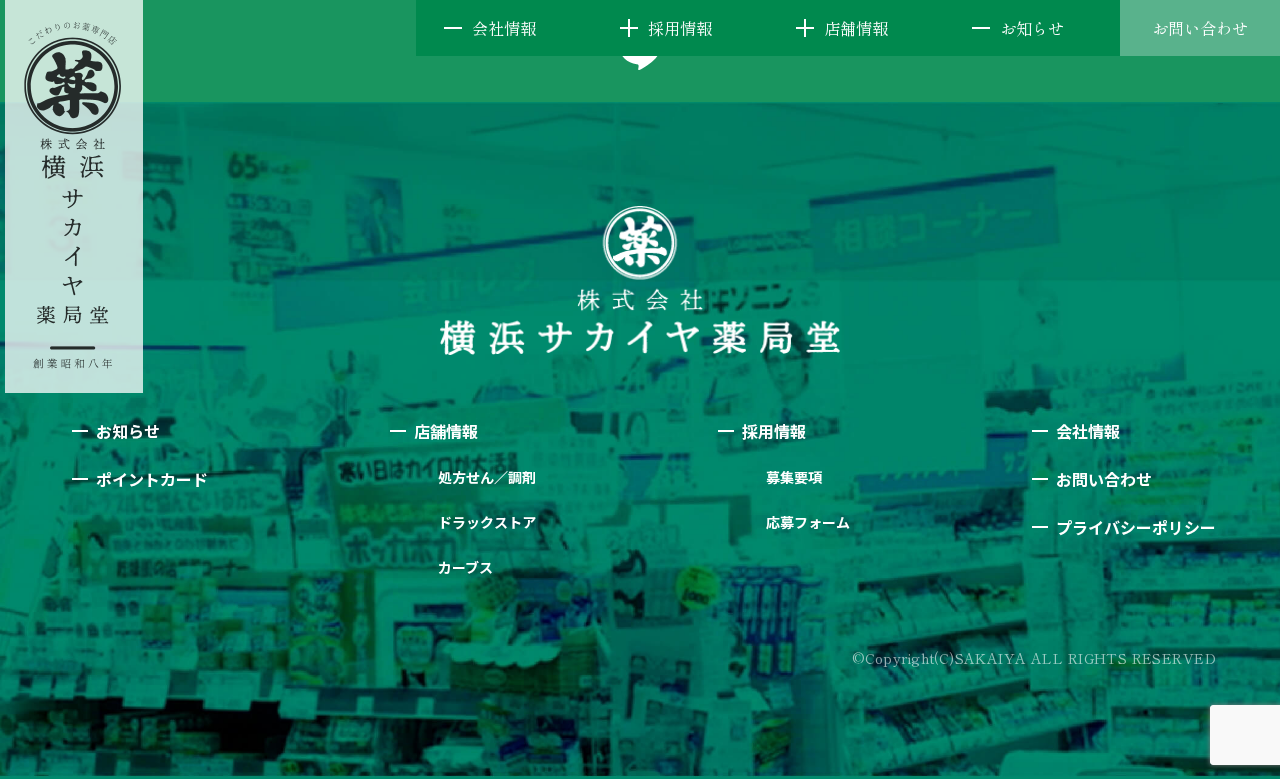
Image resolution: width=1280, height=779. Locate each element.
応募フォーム (808, 522)
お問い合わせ (1200, 28)
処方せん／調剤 (487, 477)
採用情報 (680, 28)
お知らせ (1032, 28)
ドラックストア (487, 522)
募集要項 (794, 477)
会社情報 (504, 28)
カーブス (465, 567)
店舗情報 (856, 28)
